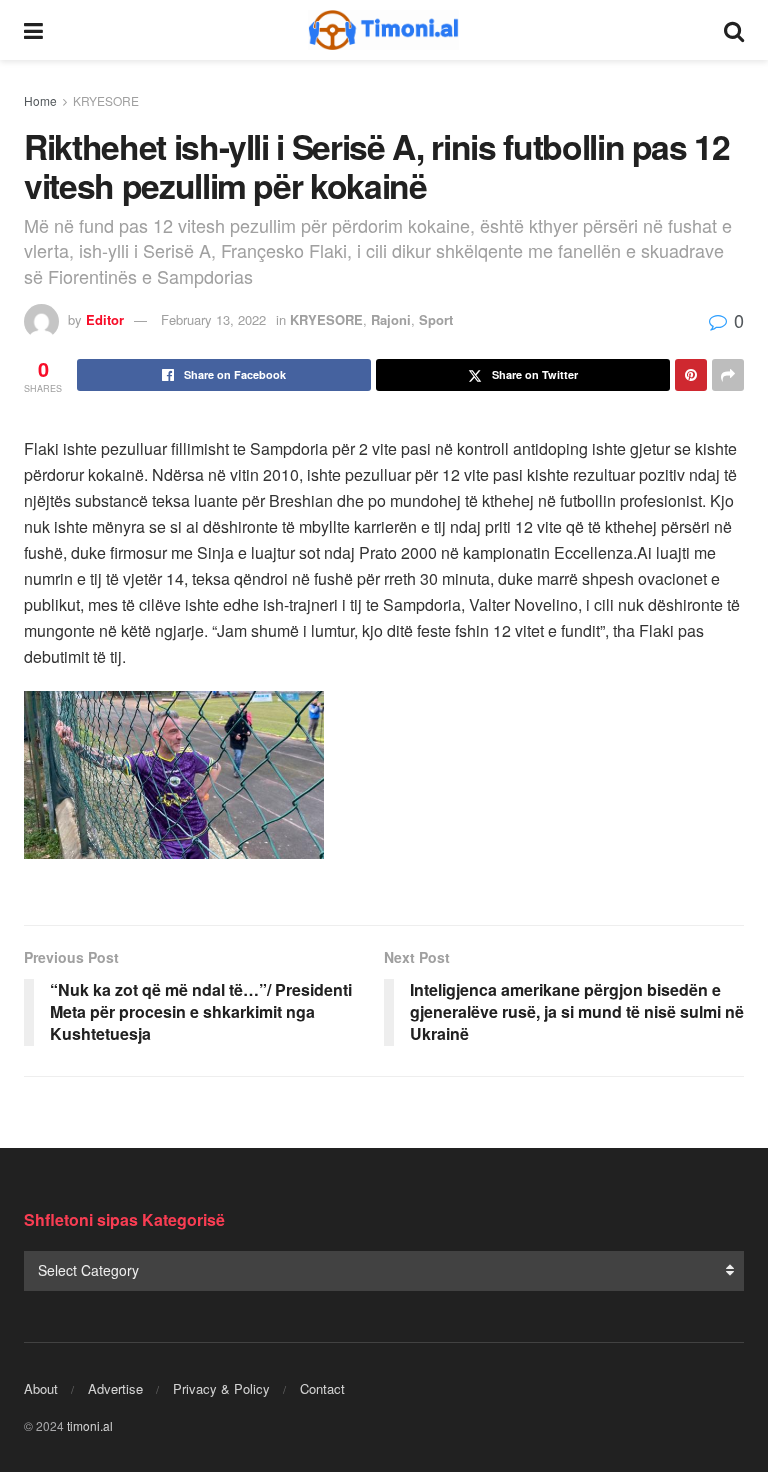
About (41, 1388)
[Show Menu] (33, 30)
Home (40, 100)
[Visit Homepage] (384, 30)
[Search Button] (734, 30)
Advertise (115, 1388)
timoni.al (90, 1425)
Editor (105, 319)
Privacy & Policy (221, 1388)
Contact (322, 1388)
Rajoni (391, 319)
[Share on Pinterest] (691, 375)
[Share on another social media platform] (728, 375)
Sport (436, 319)
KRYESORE (106, 100)
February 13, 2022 (213, 319)
